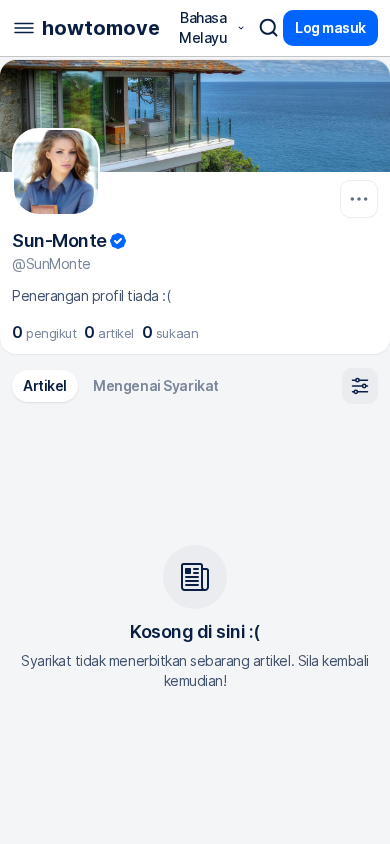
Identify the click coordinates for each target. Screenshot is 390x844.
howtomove (101, 28)
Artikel (45, 385)
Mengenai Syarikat (156, 385)
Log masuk (330, 27)
